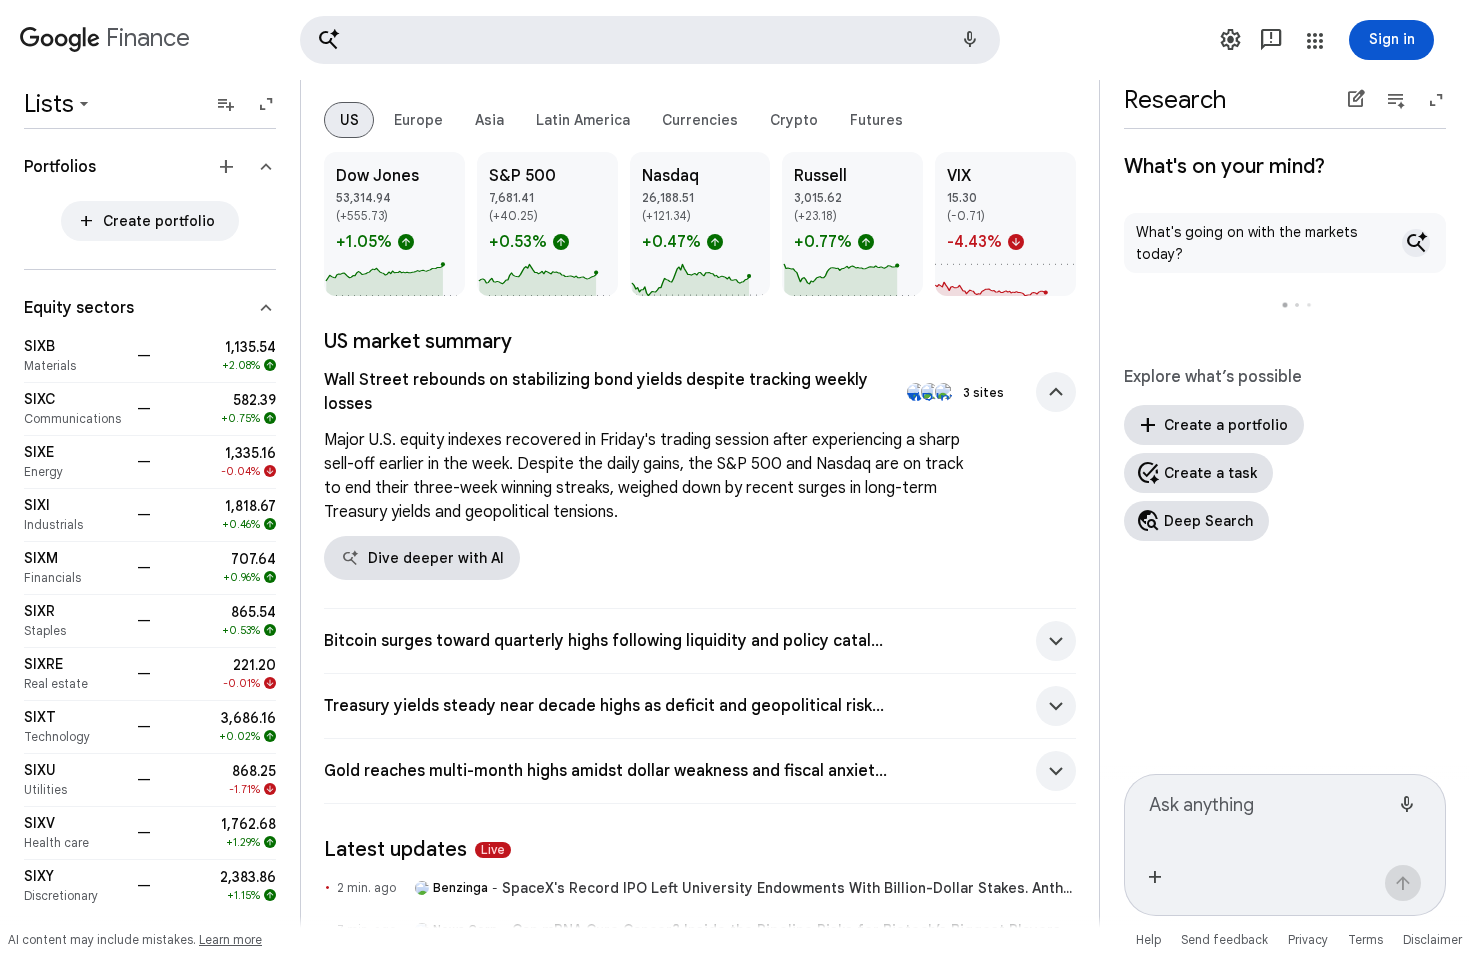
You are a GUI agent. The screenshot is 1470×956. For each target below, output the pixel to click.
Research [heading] (1175, 100)
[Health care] (74, 833)
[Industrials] (74, 515)
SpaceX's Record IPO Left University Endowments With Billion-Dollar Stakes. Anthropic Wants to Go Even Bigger (789, 888)
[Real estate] (74, 674)
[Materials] (74, 356)
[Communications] (74, 409)
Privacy (1308, 939)
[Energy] (74, 462)
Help (1148, 939)
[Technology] (74, 727)
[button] (650, 40)
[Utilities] (74, 780)
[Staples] (74, 621)
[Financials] (74, 568)
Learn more (230, 939)
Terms (1365, 939)
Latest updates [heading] (414, 849)
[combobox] (1269, 813)
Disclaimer (1432, 939)
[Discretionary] (74, 886)
